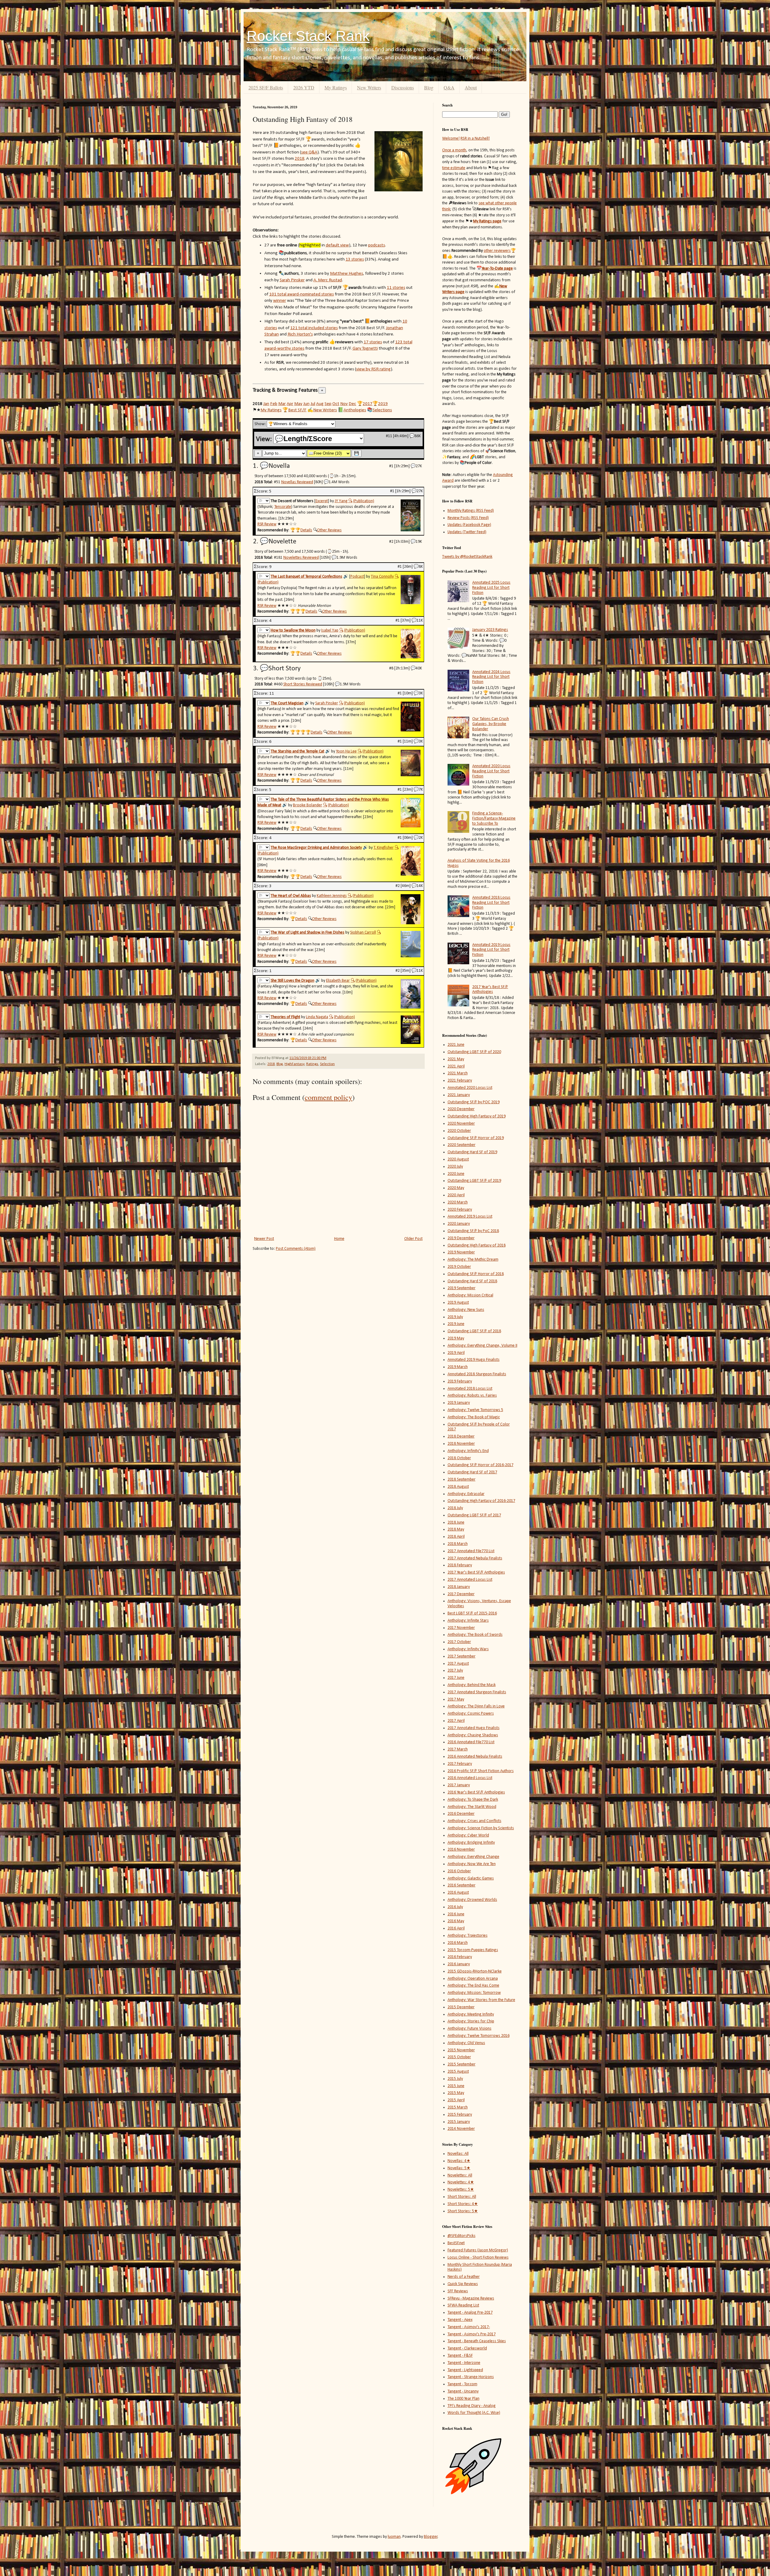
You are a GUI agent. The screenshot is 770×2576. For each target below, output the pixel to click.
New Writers (369, 87)
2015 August (458, 2072)
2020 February (460, 1210)
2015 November (461, 2050)
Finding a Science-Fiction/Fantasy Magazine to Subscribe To (494, 819)
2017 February (460, 1764)
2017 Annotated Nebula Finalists (475, 1558)
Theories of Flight (285, 1017)
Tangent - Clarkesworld (467, 2348)
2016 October (459, 1871)
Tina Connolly (382, 577)
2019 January (459, 1403)
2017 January (459, 1785)
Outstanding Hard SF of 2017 (472, 1472)
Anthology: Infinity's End (468, 1451)
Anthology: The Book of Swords (475, 1635)
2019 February (460, 1381)
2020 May (456, 1188)
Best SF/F (297, 410)
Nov (344, 404)
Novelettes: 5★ (461, 2190)
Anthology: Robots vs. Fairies (472, 1396)
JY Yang (341, 501)
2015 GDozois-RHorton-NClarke (475, 1971)
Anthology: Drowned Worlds (472, 1900)
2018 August (458, 1487)
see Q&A (309, 152)
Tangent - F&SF (460, 2356)
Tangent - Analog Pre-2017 (470, 2313)
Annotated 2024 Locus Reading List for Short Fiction (491, 677)
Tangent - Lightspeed (465, 2370)
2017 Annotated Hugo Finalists (474, 1728)
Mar (282, 404)
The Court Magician (287, 703)
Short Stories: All (462, 2197)
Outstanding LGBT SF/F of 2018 (474, 1331)
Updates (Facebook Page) (469, 525)
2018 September (462, 1480)
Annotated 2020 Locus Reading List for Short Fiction (491, 771)
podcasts (377, 245)
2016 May (456, 1921)
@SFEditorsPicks (462, 2236)
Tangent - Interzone (464, 2363)
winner (280, 301)
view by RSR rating (373, 369)
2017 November (461, 1628)
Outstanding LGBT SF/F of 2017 (474, 1515)
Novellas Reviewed (297, 482)
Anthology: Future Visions (470, 2029)
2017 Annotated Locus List (470, 1580)
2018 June (456, 1523)
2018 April (456, 1537)
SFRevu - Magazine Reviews (471, 2298)
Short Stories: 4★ (463, 2204)
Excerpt (322, 501)
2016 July (455, 1907)
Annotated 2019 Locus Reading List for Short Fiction (491, 950)
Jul (313, 404)
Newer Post (264, 1239)
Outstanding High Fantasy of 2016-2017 (481, 1501)
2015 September (462, 2064)
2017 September (462, 1656)
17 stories (373, 342)
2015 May (456, 2093)
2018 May (456, 1529)
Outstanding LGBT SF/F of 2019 (474, 1181)
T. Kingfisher (384, 848)
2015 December (461, 2007)
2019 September (462, 1288)
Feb (274, 404)
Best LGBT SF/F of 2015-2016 (472, 1613)
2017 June (456, 1678)
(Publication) (364, 501)
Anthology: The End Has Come (473, 1986)
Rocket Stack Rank (308, 36)
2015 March (458, 2107)
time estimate (454, 168)
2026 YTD (304, 87)
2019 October (459, 1267)
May (298, 404)
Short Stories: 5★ (463, 2211)
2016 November (461, 1850)
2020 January (459, 1224)
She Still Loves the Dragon (293, 981)
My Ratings (336, 87)
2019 (383, 404)
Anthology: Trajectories (468, 1936)
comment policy (328, 1097)
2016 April (456, 1928)
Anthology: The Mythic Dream (473, 1260)
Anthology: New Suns (466, 1310)
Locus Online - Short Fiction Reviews (478, 2258)
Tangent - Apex (460, 2320)
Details (306, 530)
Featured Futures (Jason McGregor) (478, 2250)
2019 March (458, 1367)
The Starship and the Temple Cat (297, 751)
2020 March (458, 1202)
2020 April (456, 1195)
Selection (327, 1064)
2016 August (458, 1893)
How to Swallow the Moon (293, 630)
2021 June (456, 1045)
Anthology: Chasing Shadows (473, 1735)
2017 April (456, 1721)
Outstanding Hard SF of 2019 (472, 1152)
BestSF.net (456, 2243)
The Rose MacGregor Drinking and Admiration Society (316, 848)
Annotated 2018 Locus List (470, 1389)
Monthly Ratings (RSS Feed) (471, 511)
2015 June (456, 2086)
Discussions (403, 87)
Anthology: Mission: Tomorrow (474, 1993)
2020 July (455, 1167)
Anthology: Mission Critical (470, 1295)
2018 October (459, 1458)
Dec (352, 404)
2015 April (456, 2100)
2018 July (455, 1508)
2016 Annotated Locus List (470, 1778)
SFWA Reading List (463, 2305)
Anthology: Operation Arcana (473, 1979)
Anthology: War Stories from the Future (481, 2000)
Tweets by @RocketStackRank (467, 557)
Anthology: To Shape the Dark (473, 1800)
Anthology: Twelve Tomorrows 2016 (479, 2036)
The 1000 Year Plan (464, 2399)
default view (337, 245)
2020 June (456, 1174)
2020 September (462, 1145)
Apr (290, 404)
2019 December (461, 1238)
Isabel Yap (330, 630)
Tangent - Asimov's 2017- (469, 2327)
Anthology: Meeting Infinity (471, 2014)
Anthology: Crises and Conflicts (474, 1821)
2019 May (456, 1338)
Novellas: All (458, 2154)
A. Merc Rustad (328, 280)
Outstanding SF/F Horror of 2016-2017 (480, 1465)
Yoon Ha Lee (346, 751)
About (471, 87)
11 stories (396, 288)
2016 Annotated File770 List (471, 1742)
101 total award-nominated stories (302, 294)
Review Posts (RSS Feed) (468, 518)
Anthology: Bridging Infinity (471, 1843)
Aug (320, 404)
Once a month (454, 150)
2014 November (461, 2129)
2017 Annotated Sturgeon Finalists (477, 1692)
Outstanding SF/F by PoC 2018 (473, 1231)
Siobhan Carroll (363, 933)
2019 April (456, 1353)
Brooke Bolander (308, 805)
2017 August (458, 1664)
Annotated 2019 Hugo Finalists (474, 1360)
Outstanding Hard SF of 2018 (472, 1281)
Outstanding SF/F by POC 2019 (474, 1102)
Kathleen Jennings (332, 896)
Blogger (431, 2537)
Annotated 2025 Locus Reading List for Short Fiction (491, 588)
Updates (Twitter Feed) (467, 532)
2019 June (456, 1324)
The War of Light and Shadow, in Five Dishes (308, 933)
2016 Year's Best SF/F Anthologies (476, 1792)
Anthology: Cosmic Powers (471, 1714)
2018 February (460, 1565)
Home (339, 1239)
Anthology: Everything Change (473, 1857)
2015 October (459, 2057)
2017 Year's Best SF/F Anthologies (490, 990)
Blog (429, 87)
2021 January (459, 1095)
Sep (328, 404)
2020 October (459, 1131)
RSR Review (267, 524)
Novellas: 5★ (459, 2168)
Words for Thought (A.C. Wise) (474, 2413)
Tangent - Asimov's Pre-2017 (472, 2334)
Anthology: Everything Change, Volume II (482, 1346)
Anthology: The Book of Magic (474, 1417)
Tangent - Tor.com (462, 2384)
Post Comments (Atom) (296, 1249)
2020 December (461, 1109)
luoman (394, 2537)
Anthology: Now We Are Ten (472, 1864)
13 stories (355, 259)
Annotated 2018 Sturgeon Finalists (477, 1374)
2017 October (459, 1642)
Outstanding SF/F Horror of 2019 (476, 1138)
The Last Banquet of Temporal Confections (306, 577)
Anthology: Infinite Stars (468, 1621)
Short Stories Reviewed (303, 684)
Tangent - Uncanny (463, 2391)
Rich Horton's (300, 334)
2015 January (459, 2122)
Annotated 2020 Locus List (470, 1088)
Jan (266, 404)
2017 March (458, 1749)
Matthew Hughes (346, 273)
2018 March (458, 1544)
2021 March (458, 1073)
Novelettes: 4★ (461, 2182)
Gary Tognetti (365, 348)
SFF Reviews (458, 2291)
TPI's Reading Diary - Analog (472, 2406)
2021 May (456, 1059)
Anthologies (355, 410)
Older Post (413, 1239)
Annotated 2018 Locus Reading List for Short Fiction (491, 903)
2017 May (456, 1699)
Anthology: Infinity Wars (468, 1649)
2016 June (456, 1914)
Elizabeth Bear (338, 981)
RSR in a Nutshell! (475, 139)
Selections (382, 410)
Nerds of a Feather (464, 2277)
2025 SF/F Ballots (266, 87)
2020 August (458, 1159)
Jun (306, 404)
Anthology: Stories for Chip (471, 2021)
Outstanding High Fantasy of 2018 (477, 1245)
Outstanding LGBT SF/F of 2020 (474, 1052)
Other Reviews (329, 530)
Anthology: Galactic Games (471, 1878)
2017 (368, 404)
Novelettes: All (460, 2175)
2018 (300, 159)
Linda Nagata (317, 1017)
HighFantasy (294, 1064)
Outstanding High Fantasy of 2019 (477, 1116)
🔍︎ (350, 501)
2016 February (460, 1957)
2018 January (459, 1587)
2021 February (460, 1081)
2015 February (460, 2115)
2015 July (455, 2079)
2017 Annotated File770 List (471, 1551)
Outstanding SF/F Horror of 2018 (476, 1274)
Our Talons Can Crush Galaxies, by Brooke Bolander (491, 724)
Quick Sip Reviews (463, 2284)
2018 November (461, 1444)
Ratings (312, 1064)
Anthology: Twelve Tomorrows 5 (475, 1410)
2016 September (462, 1885)
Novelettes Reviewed (301, 558)
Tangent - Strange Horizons (471, 2377)
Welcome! (451, 139)
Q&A (449, 87)
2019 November (461, 1252)
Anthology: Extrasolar (466, 1494)
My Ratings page (487, 221)
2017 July (455, 1671)
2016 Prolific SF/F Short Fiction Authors (481, 1771)
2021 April (456, 1066)
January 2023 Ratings (490, 630)
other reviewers (497, 251)
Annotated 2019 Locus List (470, 1217)
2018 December (461, 1436)
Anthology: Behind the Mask (472, 1685)
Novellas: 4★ (459, 2161)
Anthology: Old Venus (466, 2043)
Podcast (357, 577)
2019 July (455, 1317)
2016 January (459, 1964)
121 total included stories (314, 328)
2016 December (461, 1814)
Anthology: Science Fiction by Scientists (481, 1828)
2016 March (458, 1943)
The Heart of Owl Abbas (291, 896)
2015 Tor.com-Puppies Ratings (473, 1950)
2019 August (458, 1303)
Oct (336, 404)
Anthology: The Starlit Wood (472, 1807)
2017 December (461, 1594)
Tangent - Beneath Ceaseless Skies (477, 2341)
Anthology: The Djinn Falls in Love (476, 1706)
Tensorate (283, 507)
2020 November (461, 1124)
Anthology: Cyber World (468, 1835)
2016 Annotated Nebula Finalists (475, 1757)
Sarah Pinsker (292, 280)
